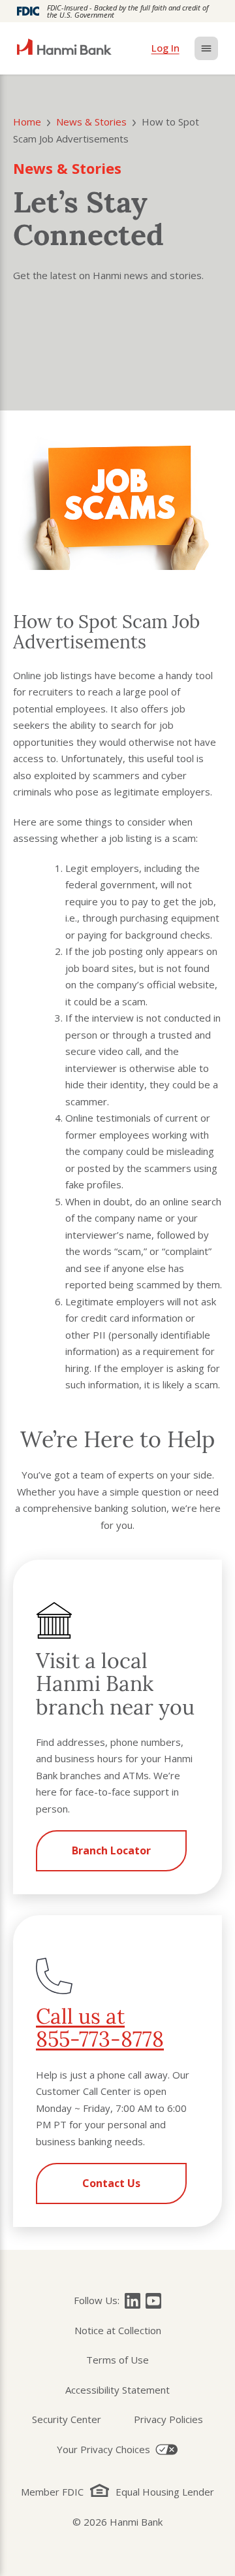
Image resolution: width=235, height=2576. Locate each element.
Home (27, 122)
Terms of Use (117, 2360)
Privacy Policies (168, 2419)
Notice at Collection (118, 2330)
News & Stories (91, 122)
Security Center (67, 2419)
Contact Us (111, 2183)
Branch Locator (111, 1850)
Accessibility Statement (117, 2390)
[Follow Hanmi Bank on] (133, 2301)
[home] (64, 48)
